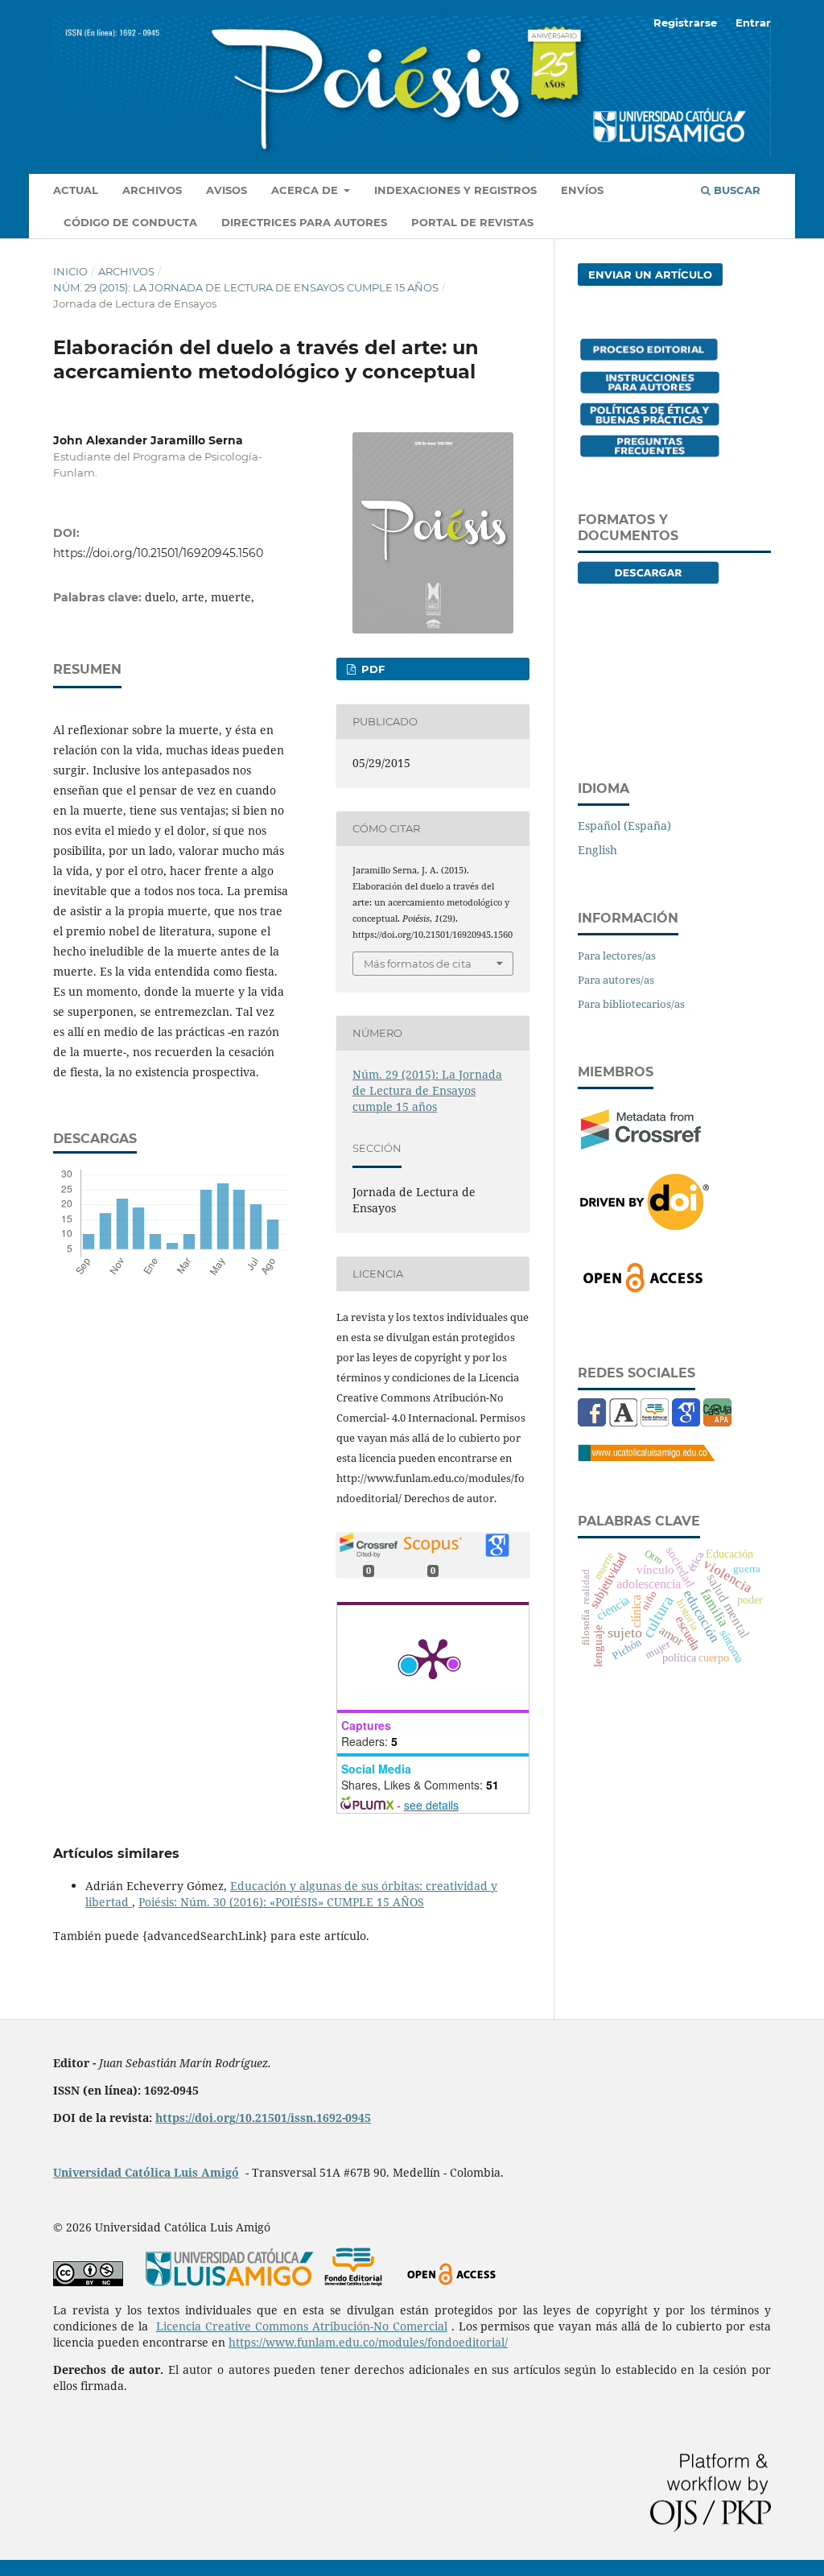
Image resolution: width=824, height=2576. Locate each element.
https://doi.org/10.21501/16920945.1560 (158, 553)
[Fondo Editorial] (655, 1422)
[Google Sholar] (686, 1422)
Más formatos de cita (418, 964)
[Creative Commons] (88, 2282)
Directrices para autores (304, 222)
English (597, 850)
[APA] (717, 1422)
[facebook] (592, 1422)
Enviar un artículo (650, 275)
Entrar (753, 23)
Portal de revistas (472, 222)
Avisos (227, 190)
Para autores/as (616, 980)
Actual (76, 190)
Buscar (735, 190)
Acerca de (306, 190)
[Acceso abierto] (451, 2282)
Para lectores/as (617, 956)
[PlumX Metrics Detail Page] (433, 1657)
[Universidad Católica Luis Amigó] (646, 1457)
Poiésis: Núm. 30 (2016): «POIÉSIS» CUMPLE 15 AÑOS (281, 1902)
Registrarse (685, 23)
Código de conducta (130, 222)
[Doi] (645, 1225)
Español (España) (624, 826)
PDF (371, 669)
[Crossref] (641, 1145)
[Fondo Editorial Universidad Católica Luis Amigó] (353, 2282)
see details (431, 1805)
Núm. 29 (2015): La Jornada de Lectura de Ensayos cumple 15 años (246, 287)
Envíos (582, 190)
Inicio (70, 271)
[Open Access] (643, 1289)
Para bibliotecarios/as (631, 1004)
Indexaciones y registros (455, 190)
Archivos (152, 190)
